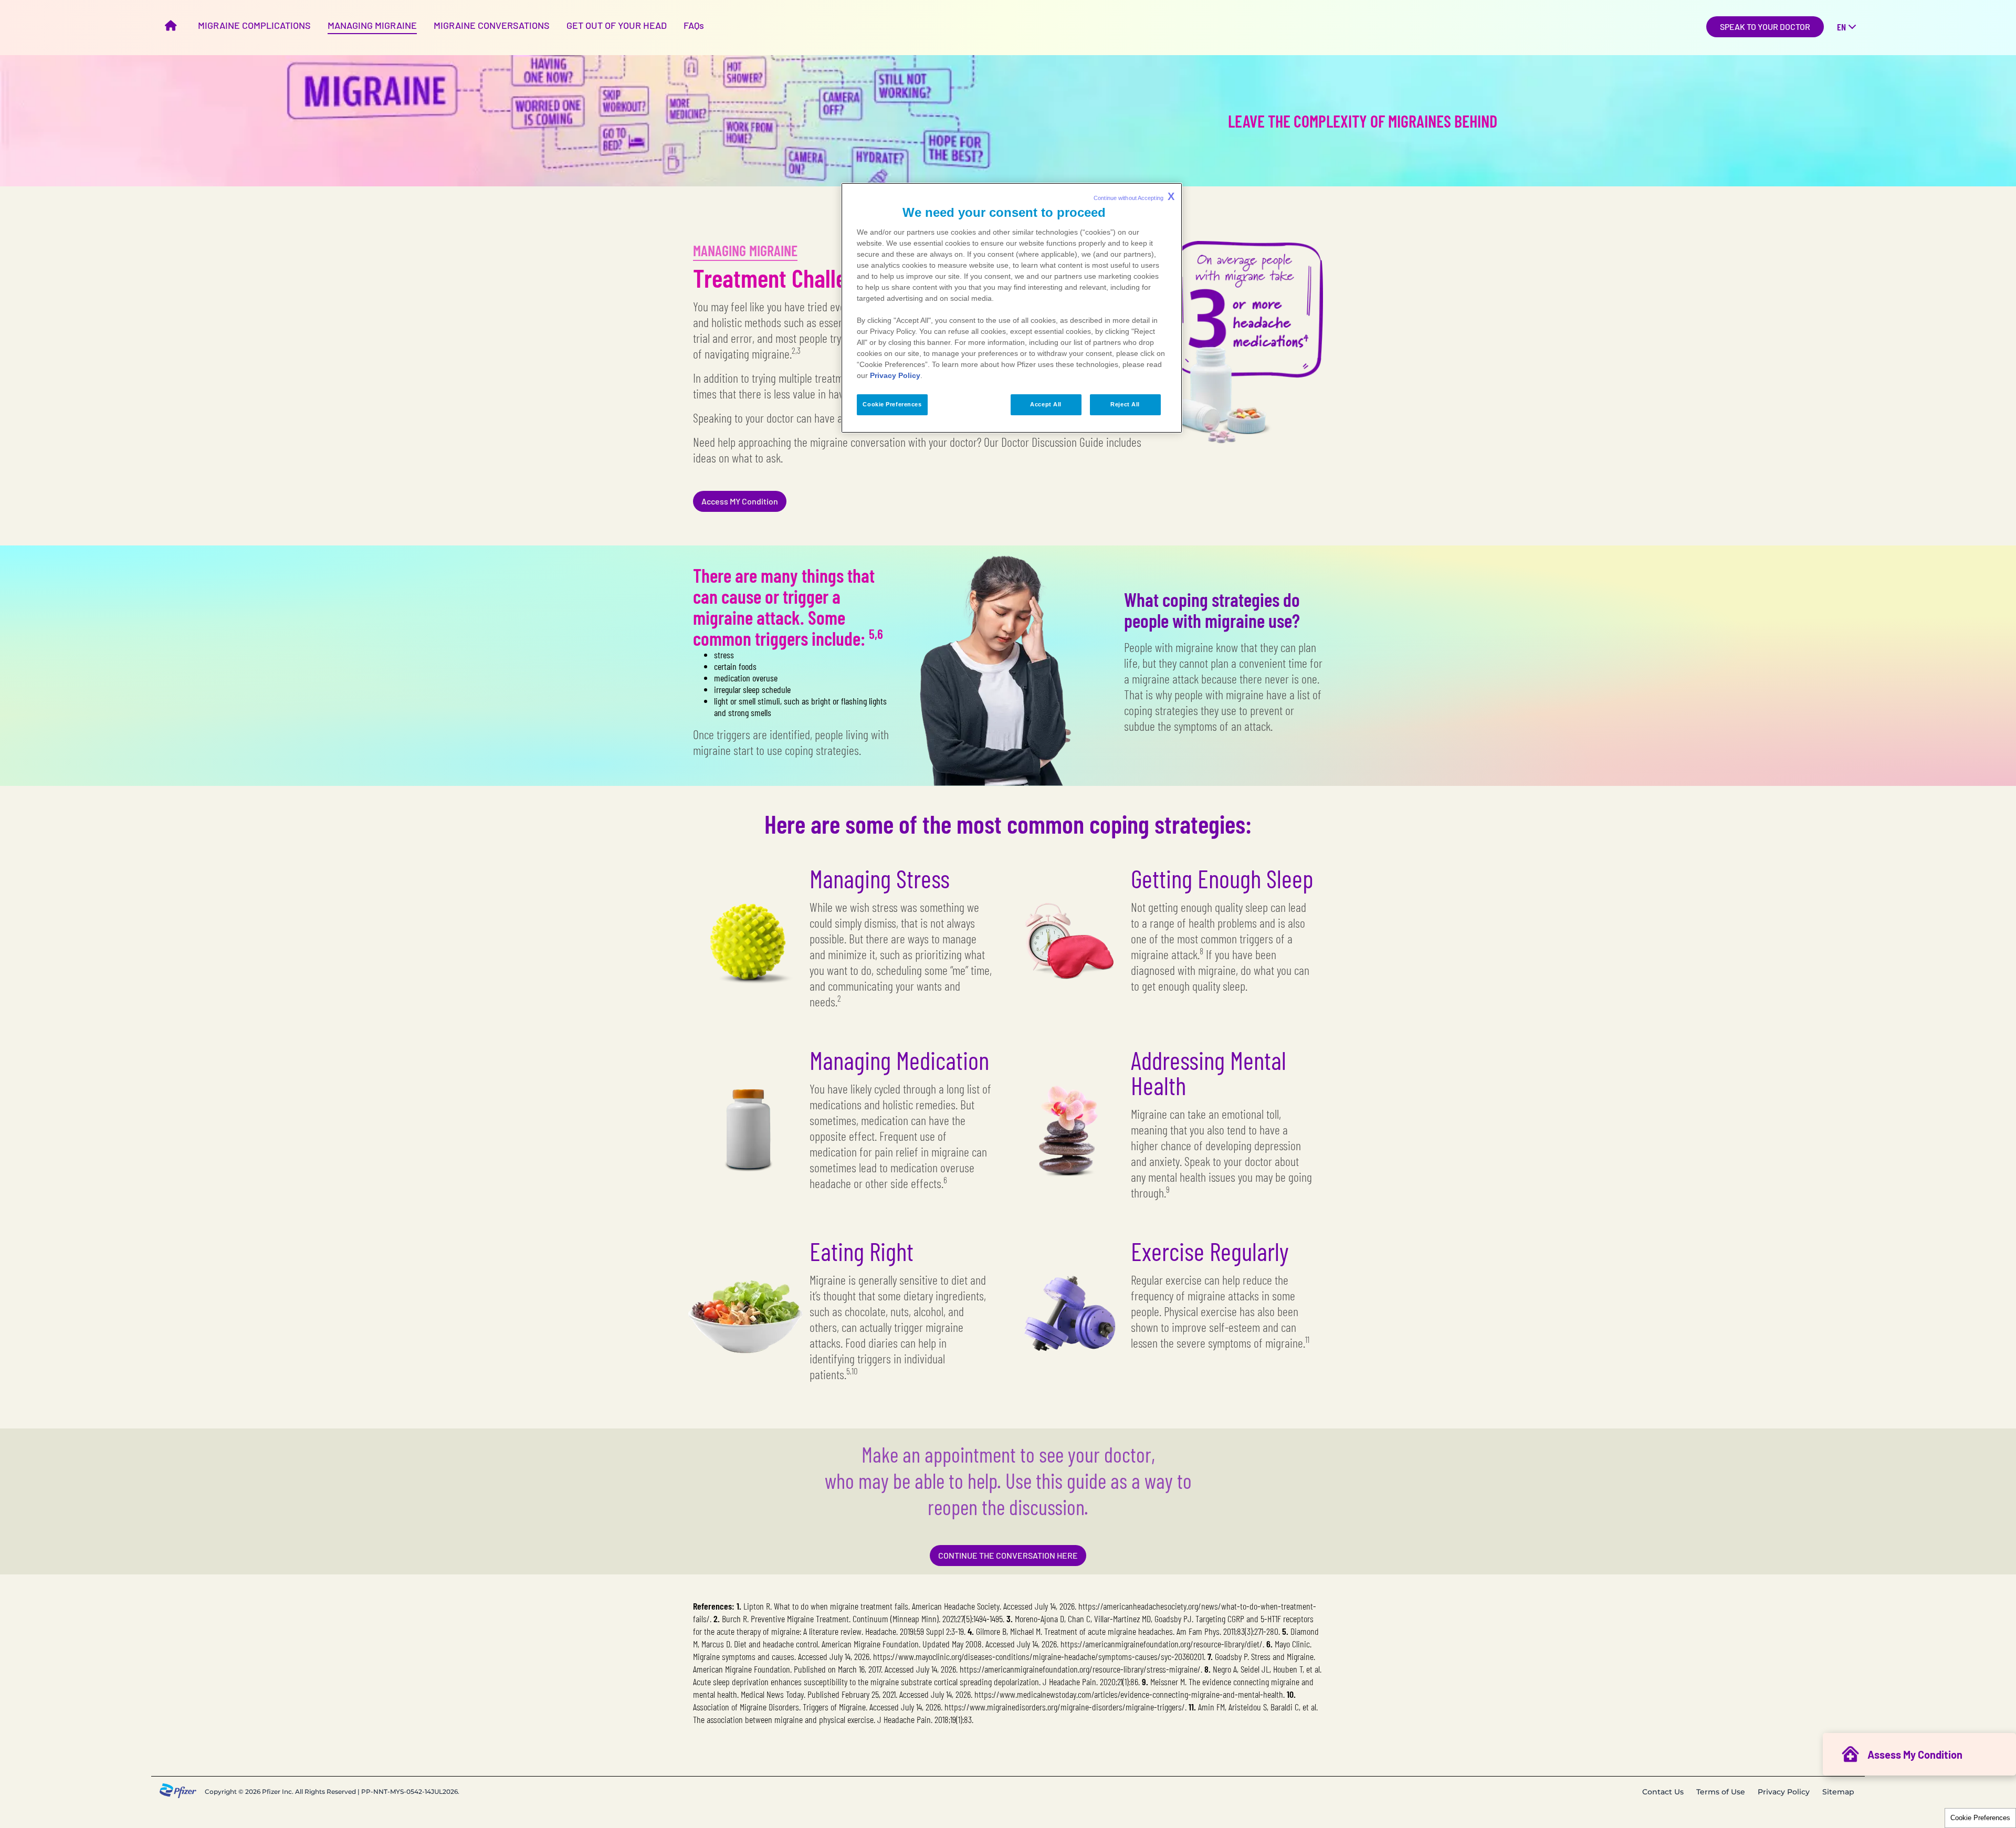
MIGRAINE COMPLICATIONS (254, 25)
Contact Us (1663, 1792)
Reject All (1125, 404)
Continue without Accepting (1134, 196)
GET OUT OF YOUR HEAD (617, 25)
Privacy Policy (1784, 1792)
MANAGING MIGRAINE (372, 25)
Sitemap (1838, 1792)
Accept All (1046, 404)
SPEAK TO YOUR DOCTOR (1765, 27)
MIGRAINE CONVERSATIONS (492, 25)
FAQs (694, 25)
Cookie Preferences (1980, 1818)
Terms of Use (1721, 1792)
